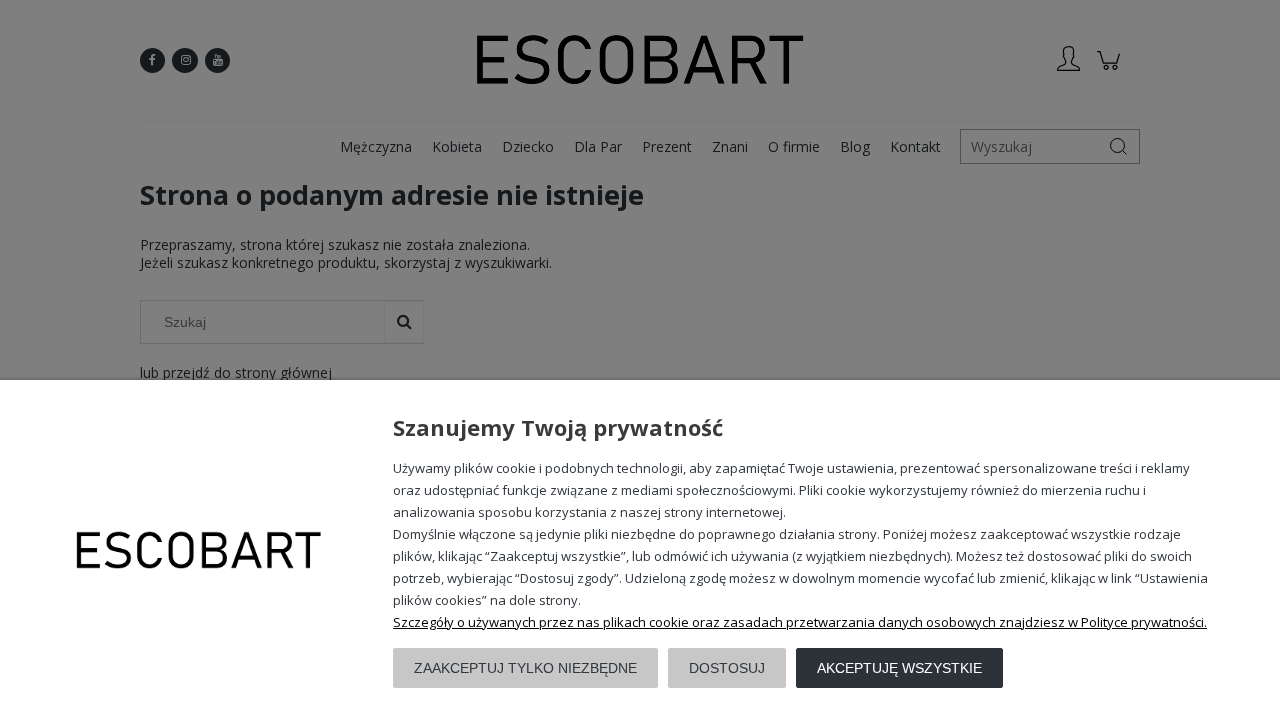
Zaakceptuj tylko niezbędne (525, 668)
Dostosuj (727, 668)
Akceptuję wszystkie (899, 668)
